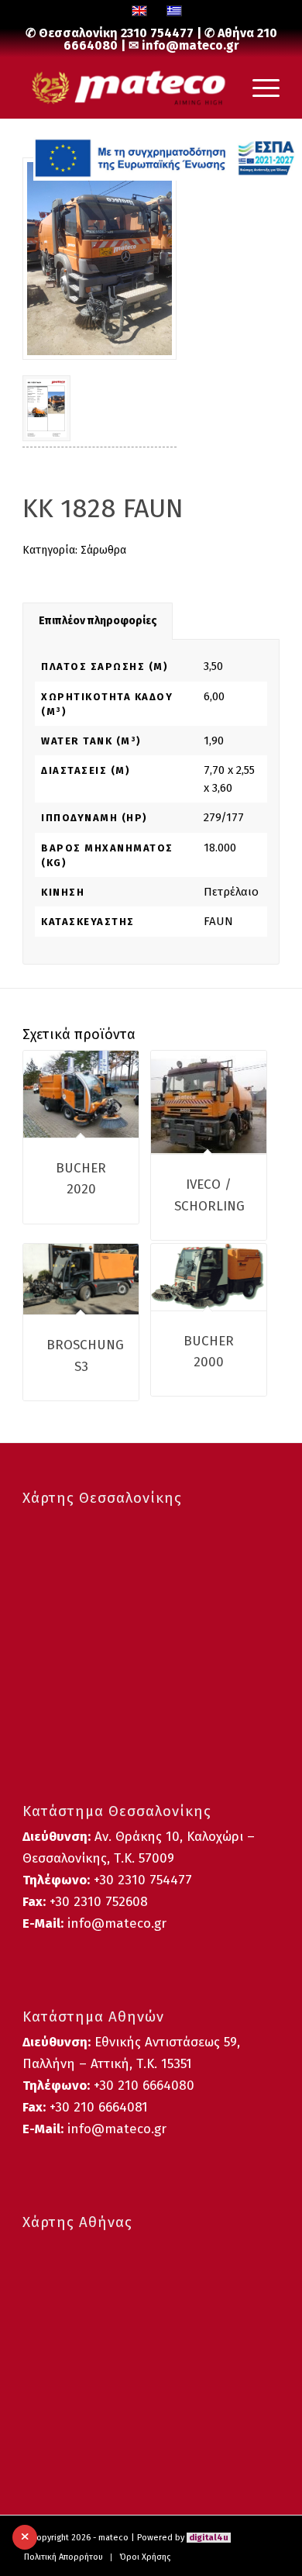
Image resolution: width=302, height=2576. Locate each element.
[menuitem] (63, 2557)
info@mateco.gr (190, 45)
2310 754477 (157, 33)
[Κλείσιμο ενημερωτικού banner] (25, 2537)
